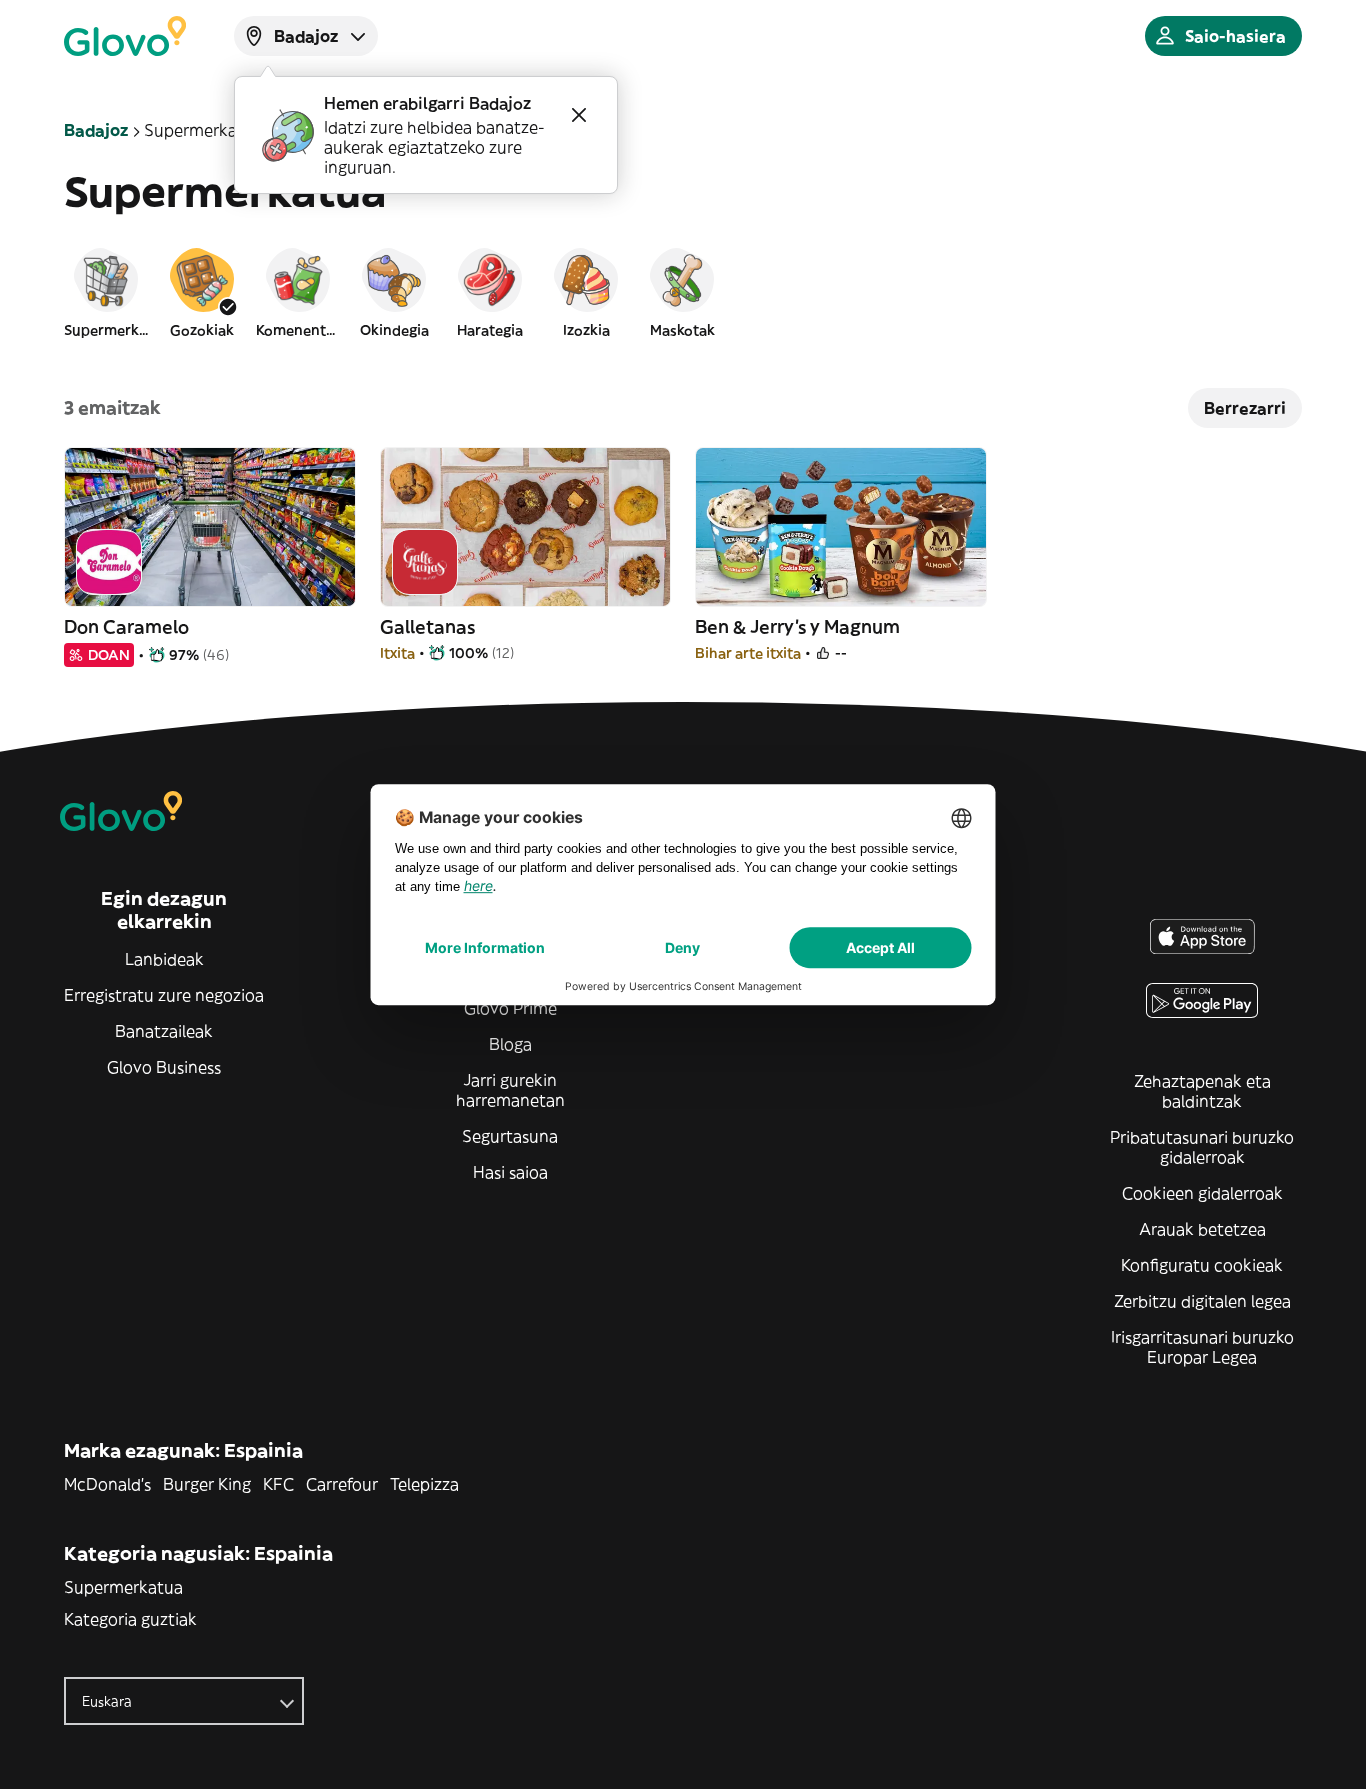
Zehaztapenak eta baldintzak (1202, 1091)
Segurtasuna (510, 1136)
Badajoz (96, 130)
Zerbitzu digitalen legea (1202, 1301)
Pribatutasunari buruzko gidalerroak (1202, 1147)
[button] (106, 292)
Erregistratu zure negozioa (164, 995)
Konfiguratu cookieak (1202, 1265)
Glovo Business (164, 1067)
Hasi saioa (510, 1172)
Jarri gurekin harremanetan (510, 1090)
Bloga (510, 1044)
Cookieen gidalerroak (1202, 1193)
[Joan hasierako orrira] (125, 36)
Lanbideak (164, 959)
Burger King (207, 1484)
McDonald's (107, 1484)
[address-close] (579, 115)
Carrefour (342, 1484)
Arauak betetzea (1202, 1229)
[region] (683, 292)
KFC (278, 1484)
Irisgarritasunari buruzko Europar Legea (1202, 1347)
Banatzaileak (164, 1031)
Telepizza (424, 1484)
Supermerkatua (123, 1587)
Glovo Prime (510, 1008)
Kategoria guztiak (130, 1619)
